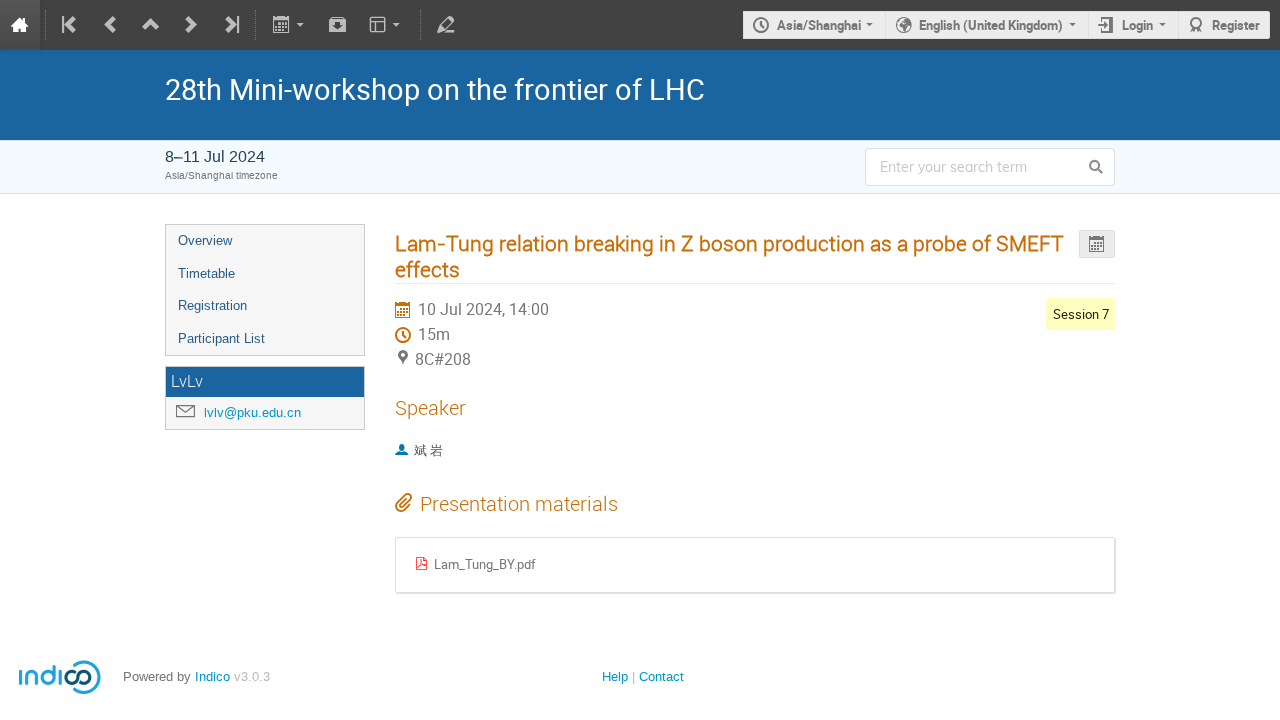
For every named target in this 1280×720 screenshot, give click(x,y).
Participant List (221, 338)
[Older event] (111, 25)
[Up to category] (151, 25)
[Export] (289, 25)
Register (1236, 25)
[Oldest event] (71, 25)
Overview (205, 240)
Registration (212, 305)
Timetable (206, 273)
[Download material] (338, 25)
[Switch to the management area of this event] (446, 25)
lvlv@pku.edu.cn (252, 412)
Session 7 (1081, 314)
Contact (661, 676)
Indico (212, 676)
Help (615, 676)
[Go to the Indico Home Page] (20, 25)
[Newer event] (191, 25)
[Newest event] (230, 25)
